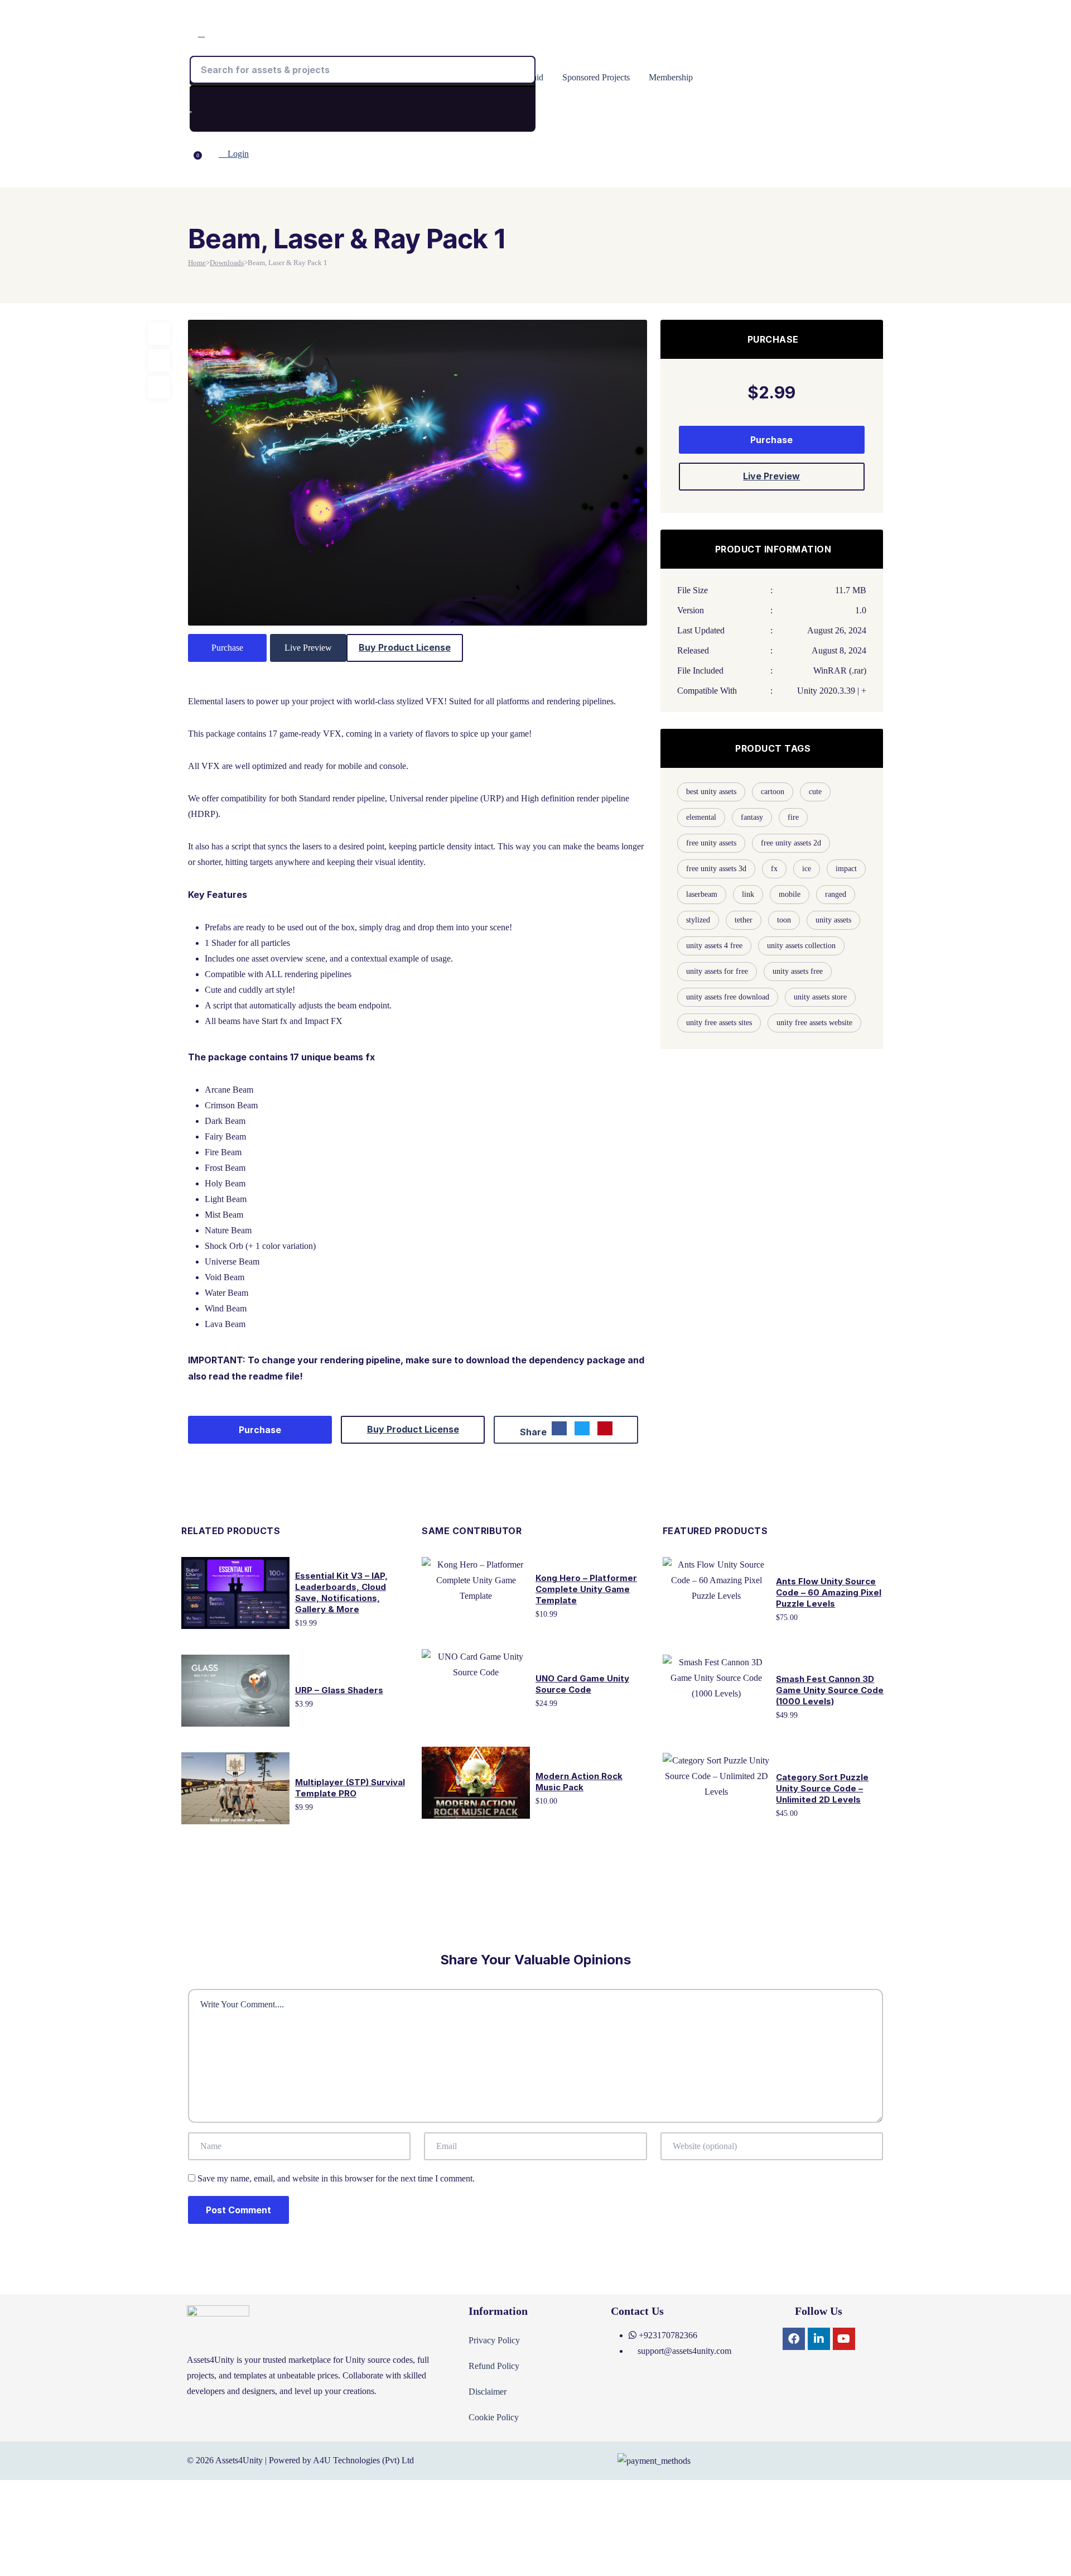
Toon (784, 920)
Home (197, 263)
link (748, 894)
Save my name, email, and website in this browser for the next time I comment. (336, 2178)
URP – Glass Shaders (339, 1690)
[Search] (191, 112)
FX (774, 869)
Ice (807, 869)
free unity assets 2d (791, 843)
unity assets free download (728, 997)
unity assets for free (717, 971)
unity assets (833, 920)
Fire (793, 817)
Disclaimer (488, 2392)
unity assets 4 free (714, 946)
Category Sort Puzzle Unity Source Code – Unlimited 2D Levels (822, 1788)
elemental (701, 817)
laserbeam (702, 894)
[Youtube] (844, 2339)
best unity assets (711, 792)
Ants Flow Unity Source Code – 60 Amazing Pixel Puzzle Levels (829, 1592)
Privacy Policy (494, 2340)
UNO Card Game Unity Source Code (582, 1684)
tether (744, 920)
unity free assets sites (719, 1023)
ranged (836, 894)
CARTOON (773, 792)
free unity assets (711, 843)
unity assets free (798, 971)
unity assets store (820, 997)
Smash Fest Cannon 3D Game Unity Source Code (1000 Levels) (830, 1690)
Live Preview (308, 648)
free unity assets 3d (716, 869)
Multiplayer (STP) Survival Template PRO (350, 1788)
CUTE (815, 792)
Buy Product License (405, 647)
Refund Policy (494, 2366)
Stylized (698, 920)
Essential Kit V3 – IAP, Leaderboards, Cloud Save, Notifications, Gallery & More (341, 1592)
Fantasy (752, 817)
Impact (846, 869)
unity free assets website (814, 1023)
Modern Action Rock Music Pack (579, 1782)
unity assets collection (801, 946)
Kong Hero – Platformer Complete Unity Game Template (586, 1589)
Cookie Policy (494, 2417)
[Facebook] (794, 2339)
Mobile (790, 894)
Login (237, 154)
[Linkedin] (819, 2339)
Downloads (227, 263)
